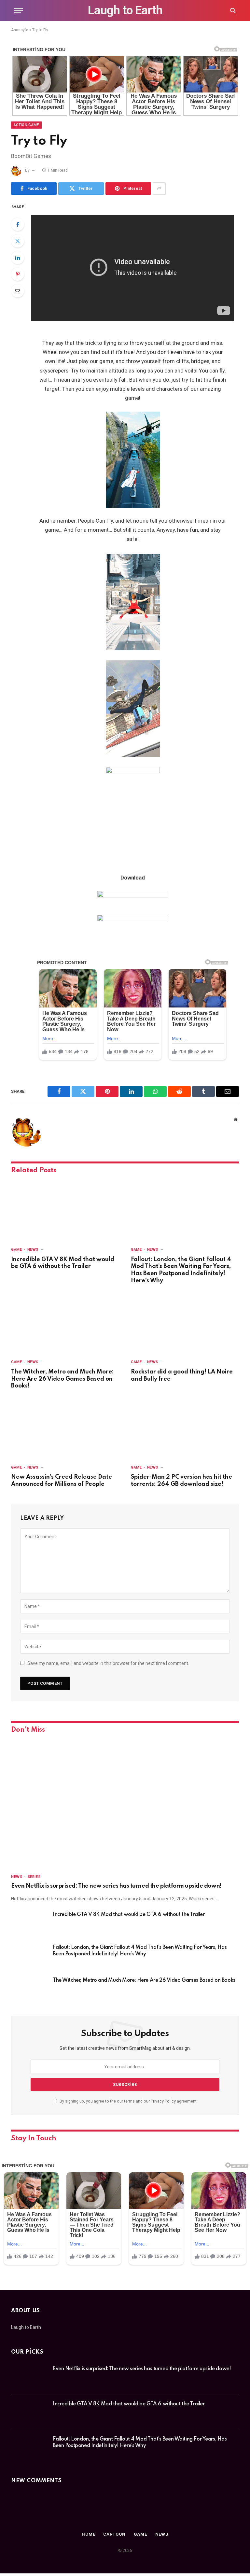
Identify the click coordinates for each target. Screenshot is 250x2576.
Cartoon (114, 2534)
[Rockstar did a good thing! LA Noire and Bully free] (185, 1323)
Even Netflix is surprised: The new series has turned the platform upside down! (116, 1886)
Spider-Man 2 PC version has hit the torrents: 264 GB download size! (181, 1481)
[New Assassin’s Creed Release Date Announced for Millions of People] (65, 1429)
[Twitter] (18, 241)
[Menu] (19, 11)
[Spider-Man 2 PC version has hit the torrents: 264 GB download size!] (185, 1429)
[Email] (18, 291)
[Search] (232, 11)
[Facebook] (18, 224)
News (33, 1250)
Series (34, 1877)
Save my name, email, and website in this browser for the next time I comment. (108, 1663)
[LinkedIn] (18, 258)
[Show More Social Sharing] (159, 189)
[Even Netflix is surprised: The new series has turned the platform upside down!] (125, 1804)
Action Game (26, 125)
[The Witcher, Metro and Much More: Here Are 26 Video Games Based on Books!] (65, 1323)
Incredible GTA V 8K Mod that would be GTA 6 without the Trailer (63, 1263)
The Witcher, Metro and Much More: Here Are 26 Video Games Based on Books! (62, 1379)
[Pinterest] (18, 274)
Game (16, 1250)
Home (89, 2534)
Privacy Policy (163, 2101)
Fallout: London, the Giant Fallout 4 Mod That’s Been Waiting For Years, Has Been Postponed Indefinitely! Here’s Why (181, 1270)
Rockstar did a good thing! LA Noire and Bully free (182, 1375)
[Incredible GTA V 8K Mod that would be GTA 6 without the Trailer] (65, 1211)
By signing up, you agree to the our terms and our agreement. (128, 2101)
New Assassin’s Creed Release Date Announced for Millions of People (62, 1481)
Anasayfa (20, 30)
